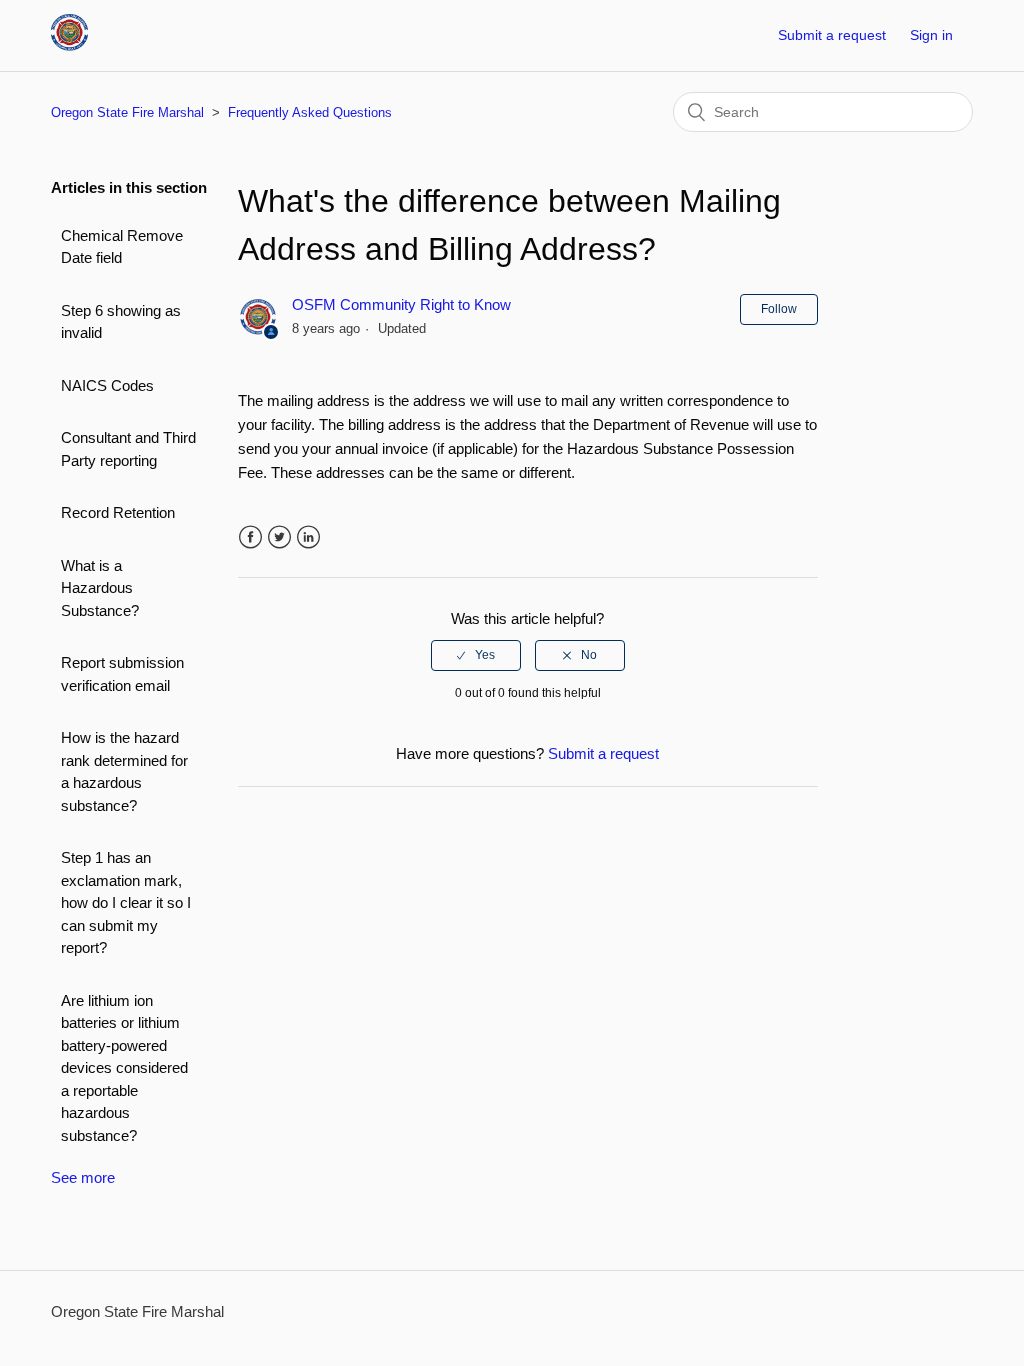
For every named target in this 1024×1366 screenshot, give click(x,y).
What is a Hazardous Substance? (100, 588)
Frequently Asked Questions (310, 112)
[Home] (69, 45)
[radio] (476, 655)
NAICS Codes (107, 385)
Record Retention (118, 512)
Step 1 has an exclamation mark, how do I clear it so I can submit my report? (126, 902)
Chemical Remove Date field (122, 247)
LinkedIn (308, 537)
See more (83, 1177)
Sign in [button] (931, 35)
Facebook (250, 537)
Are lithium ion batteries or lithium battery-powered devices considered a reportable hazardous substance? (124, 1068)
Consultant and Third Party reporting (128, 449)
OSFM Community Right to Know (401, 304)
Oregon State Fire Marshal (127, 112)
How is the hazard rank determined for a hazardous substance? (124, 771)
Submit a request (832, 35)
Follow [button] (779, 309)
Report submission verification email (122, 674)
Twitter (279, 537)
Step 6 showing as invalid (121, 322)
